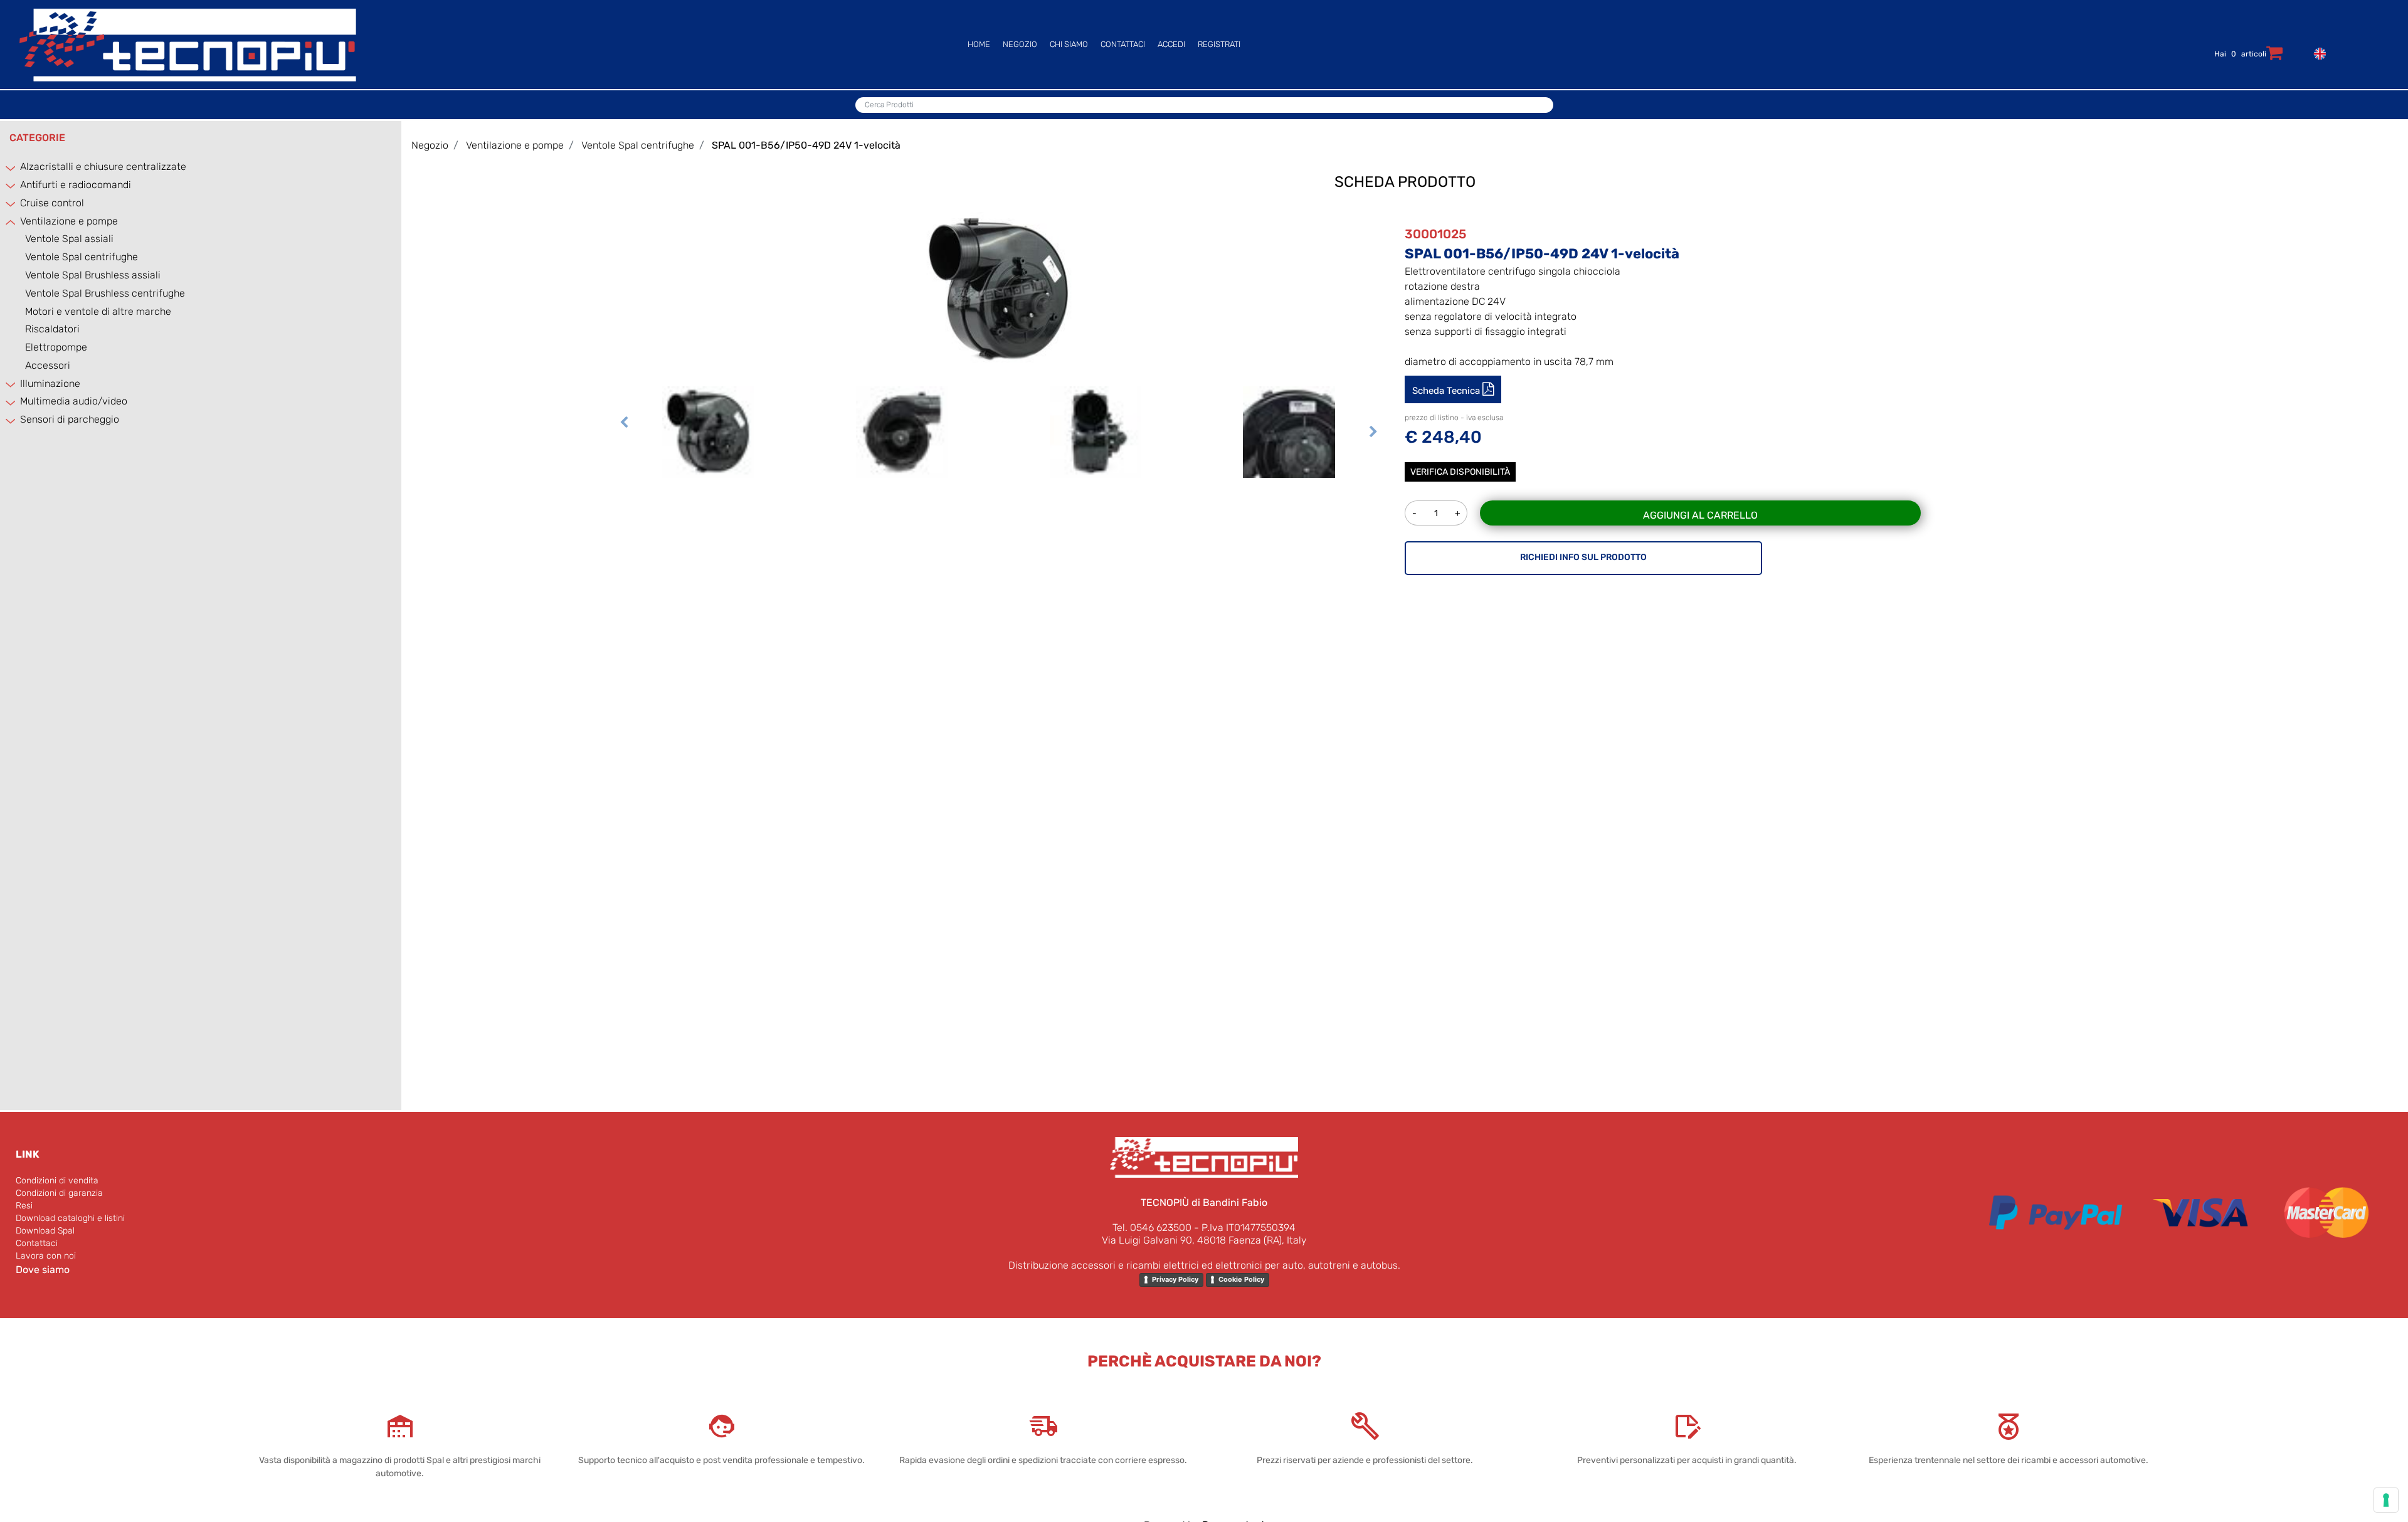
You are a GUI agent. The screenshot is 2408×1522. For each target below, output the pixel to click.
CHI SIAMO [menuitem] (1069, 44)
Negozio (430, 145)
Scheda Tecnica (1447, 391)
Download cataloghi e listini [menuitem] (70, 1218)
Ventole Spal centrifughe (82, 257)
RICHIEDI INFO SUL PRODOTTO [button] (1583, 557)
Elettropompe (56, 347)
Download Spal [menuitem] (45, 1231)
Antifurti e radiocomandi (76, 185)
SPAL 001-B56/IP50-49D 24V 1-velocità (806, 145)
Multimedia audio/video (74, 401)
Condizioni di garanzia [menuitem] (59, 1193)
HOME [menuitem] (979, 44)
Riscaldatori (52, 329)
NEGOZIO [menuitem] (1020, 44)
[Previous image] (624, 448)
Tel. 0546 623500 (1152, 1228)
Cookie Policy (1241, 1279)
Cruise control (52, 203)
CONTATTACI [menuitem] (1123, 44)
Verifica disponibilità (1460, 472)
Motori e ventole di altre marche (98, 311)
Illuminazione (50, 383)
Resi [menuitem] (24, 1206)
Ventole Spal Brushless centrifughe (105, 293)
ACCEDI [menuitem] (1171, 44)
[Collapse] (11, 222)
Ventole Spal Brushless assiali (93, 275)
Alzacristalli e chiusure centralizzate (103, 166)
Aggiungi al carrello (1700, 515)
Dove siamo (43, 1270)
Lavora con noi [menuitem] (46, 1256)
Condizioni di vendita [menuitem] (57, 1181)
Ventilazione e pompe (69, 221)
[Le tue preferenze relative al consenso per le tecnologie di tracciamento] (2386, 1500)
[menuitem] (2317, 52)
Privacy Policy (1175, 1279)
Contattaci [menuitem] (37, 1243)
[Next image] (1373, 448)
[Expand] (11, 168)
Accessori (48, 365)
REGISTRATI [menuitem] (1219, 44)
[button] (999, 289)
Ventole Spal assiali (69, 239)
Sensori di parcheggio (70, 419)
